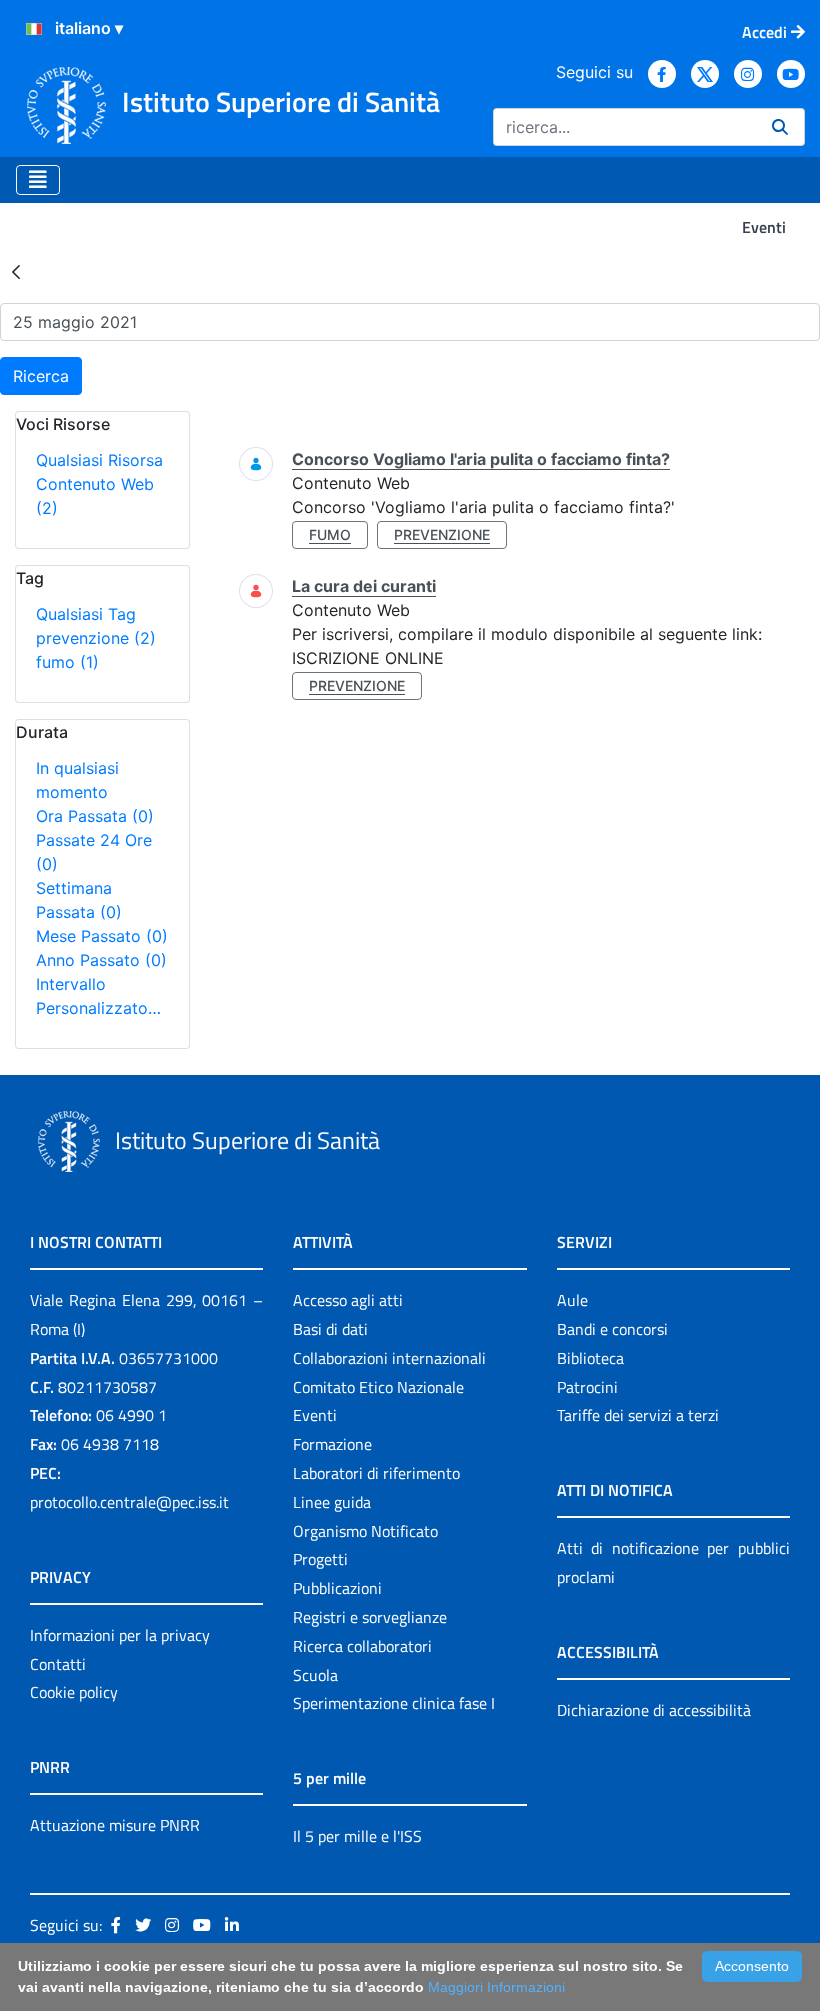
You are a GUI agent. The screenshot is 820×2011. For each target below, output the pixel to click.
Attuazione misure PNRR (115, 1825)
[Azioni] (34, 29)
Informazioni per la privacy (120, 1635)
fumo (67, 662)
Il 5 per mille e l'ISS (357, 1836)
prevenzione (96, 638)
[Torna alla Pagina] (16, 271)
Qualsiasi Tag (86, 614)
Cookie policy (74, 1692)
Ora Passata (95, 816)
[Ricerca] (780, 127)
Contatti (58, 1664)
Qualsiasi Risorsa (99, 460)
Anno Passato (101, 960)
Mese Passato (102, 936)
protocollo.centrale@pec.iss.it (129, 1502)
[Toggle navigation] (38, 180)
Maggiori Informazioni (496, 1987)
